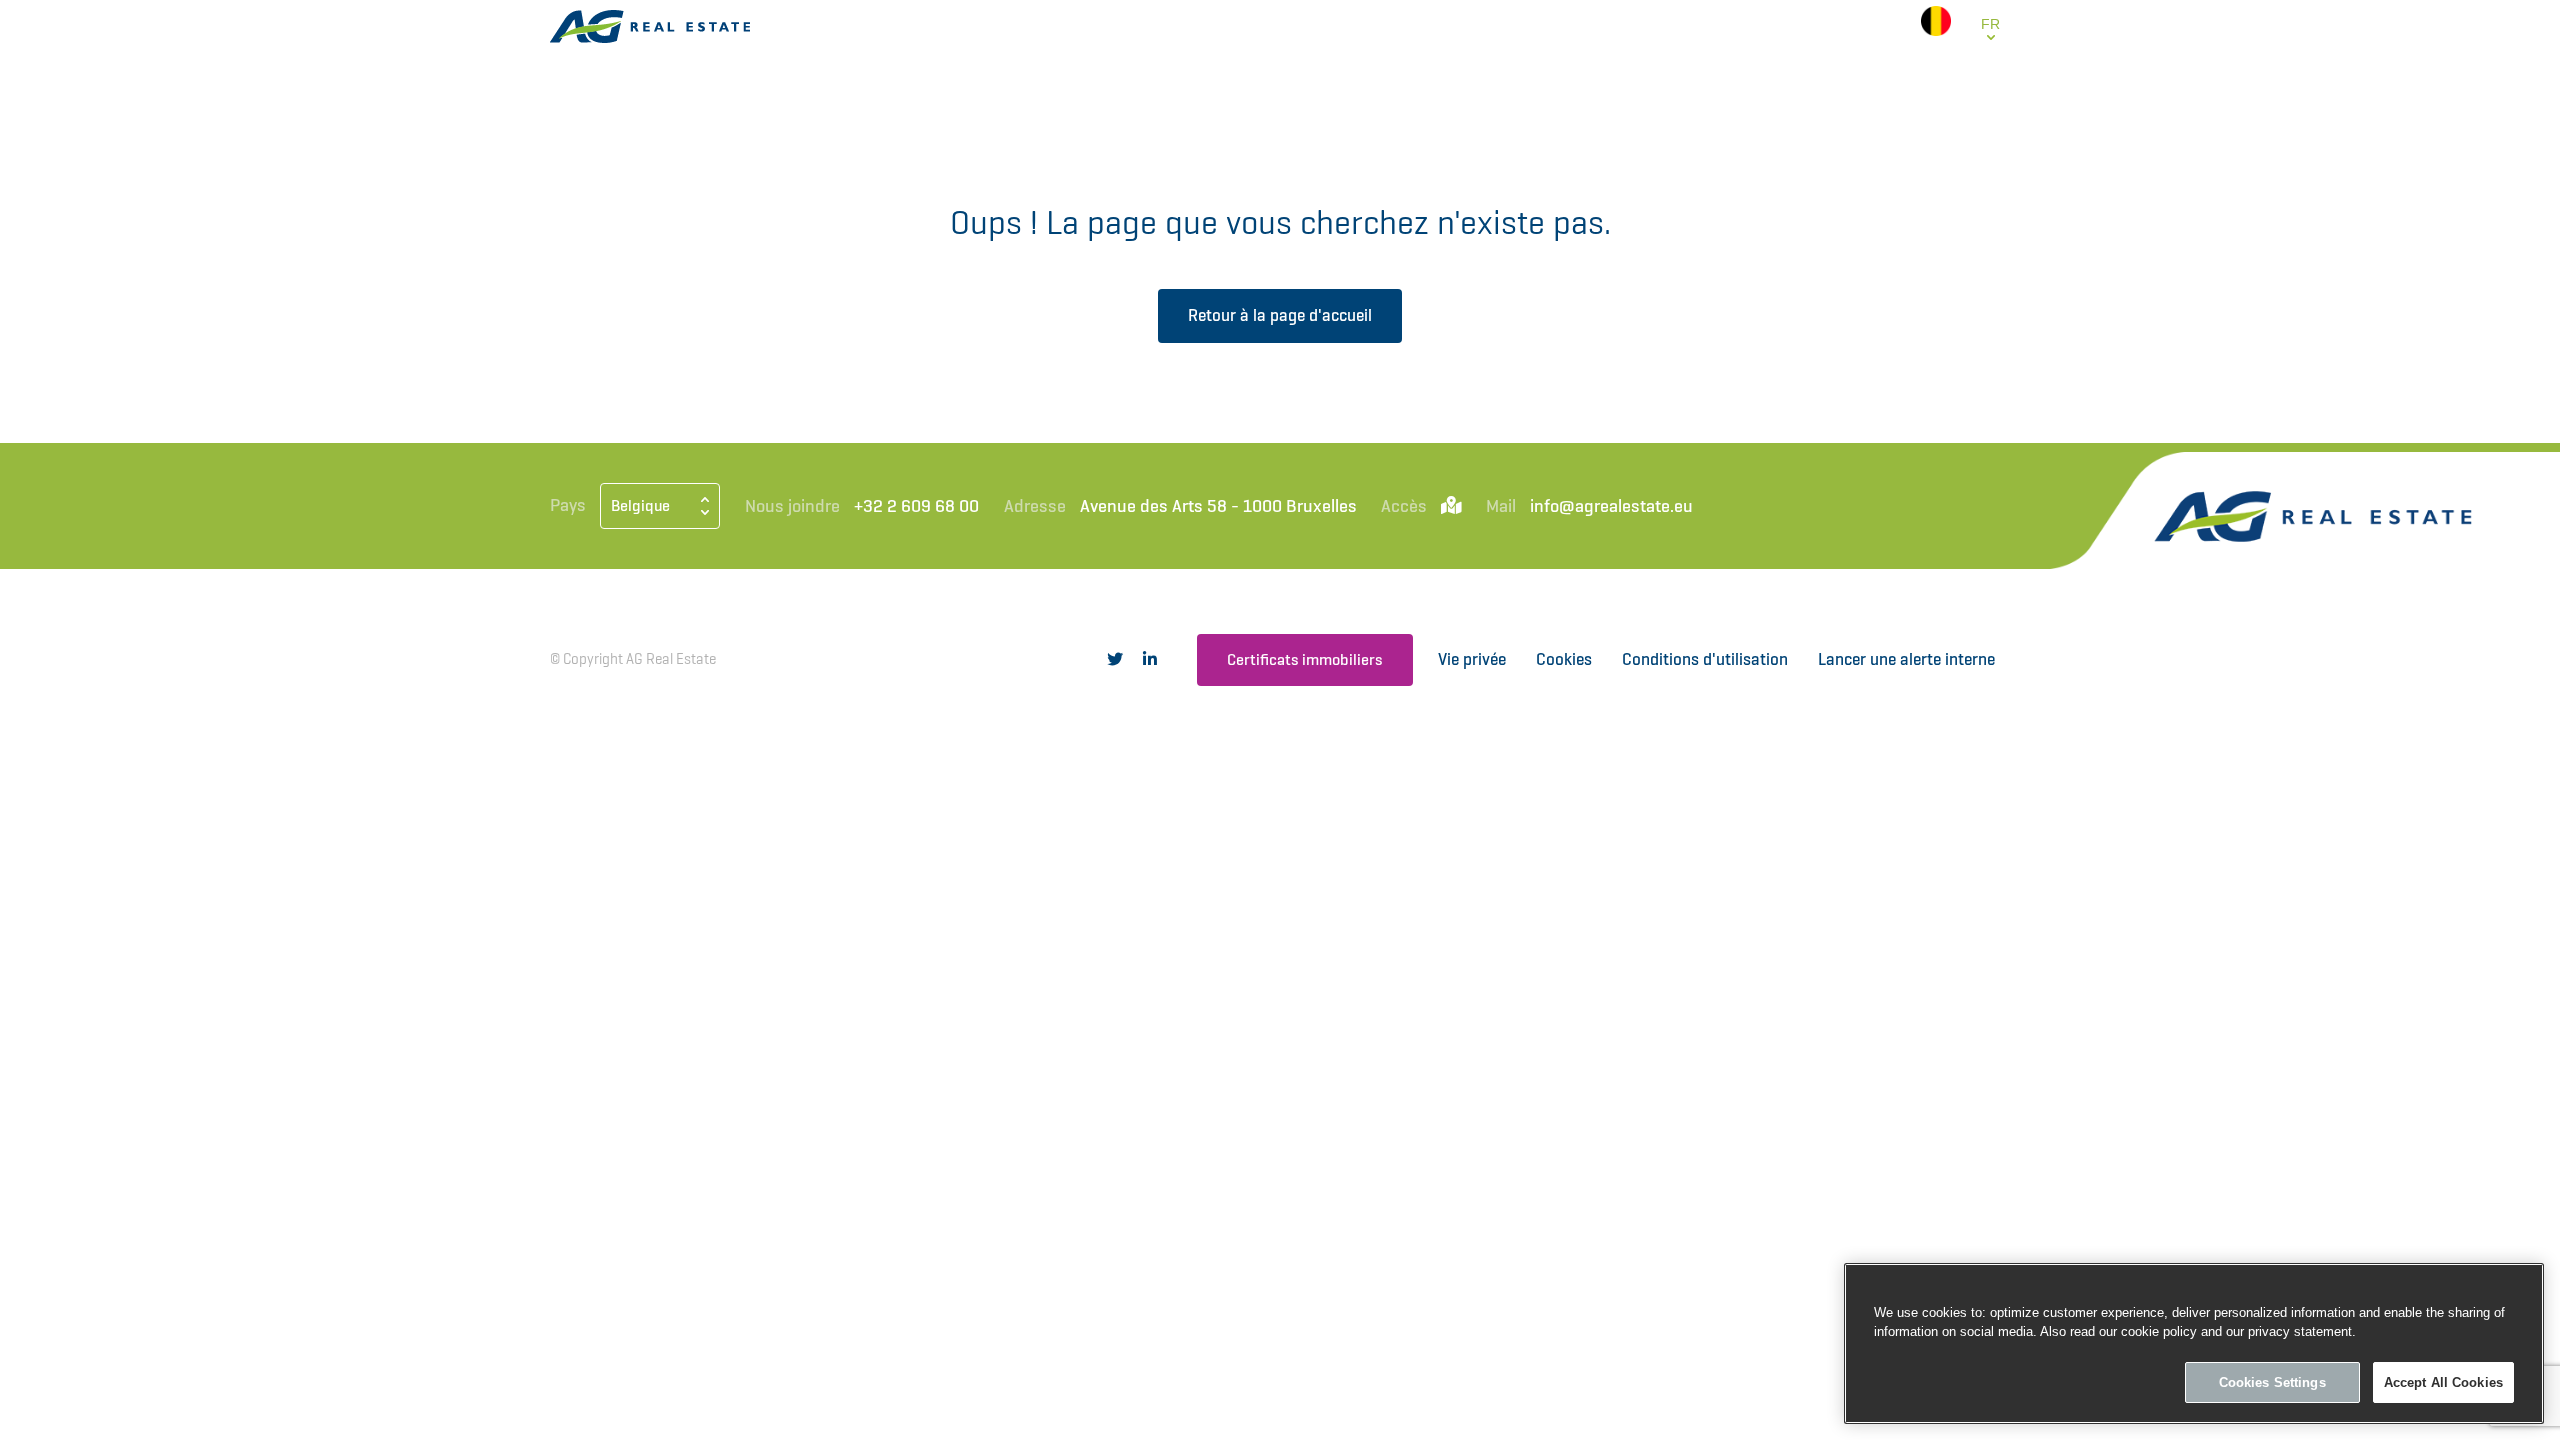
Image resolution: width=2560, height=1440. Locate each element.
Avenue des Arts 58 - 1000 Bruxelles (1218, 505)
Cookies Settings (2272, 1382)
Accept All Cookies (2443, 1382)
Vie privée (1472, 659)
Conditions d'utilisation (1705, 659)
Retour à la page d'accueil (1280, 315)
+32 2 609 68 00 (916, 505)
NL (1990, 67)
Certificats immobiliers (1305, 659)
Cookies (1564, 659)
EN (1990, 90)
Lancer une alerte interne (1906, 659)
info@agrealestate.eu (1611, 505)
